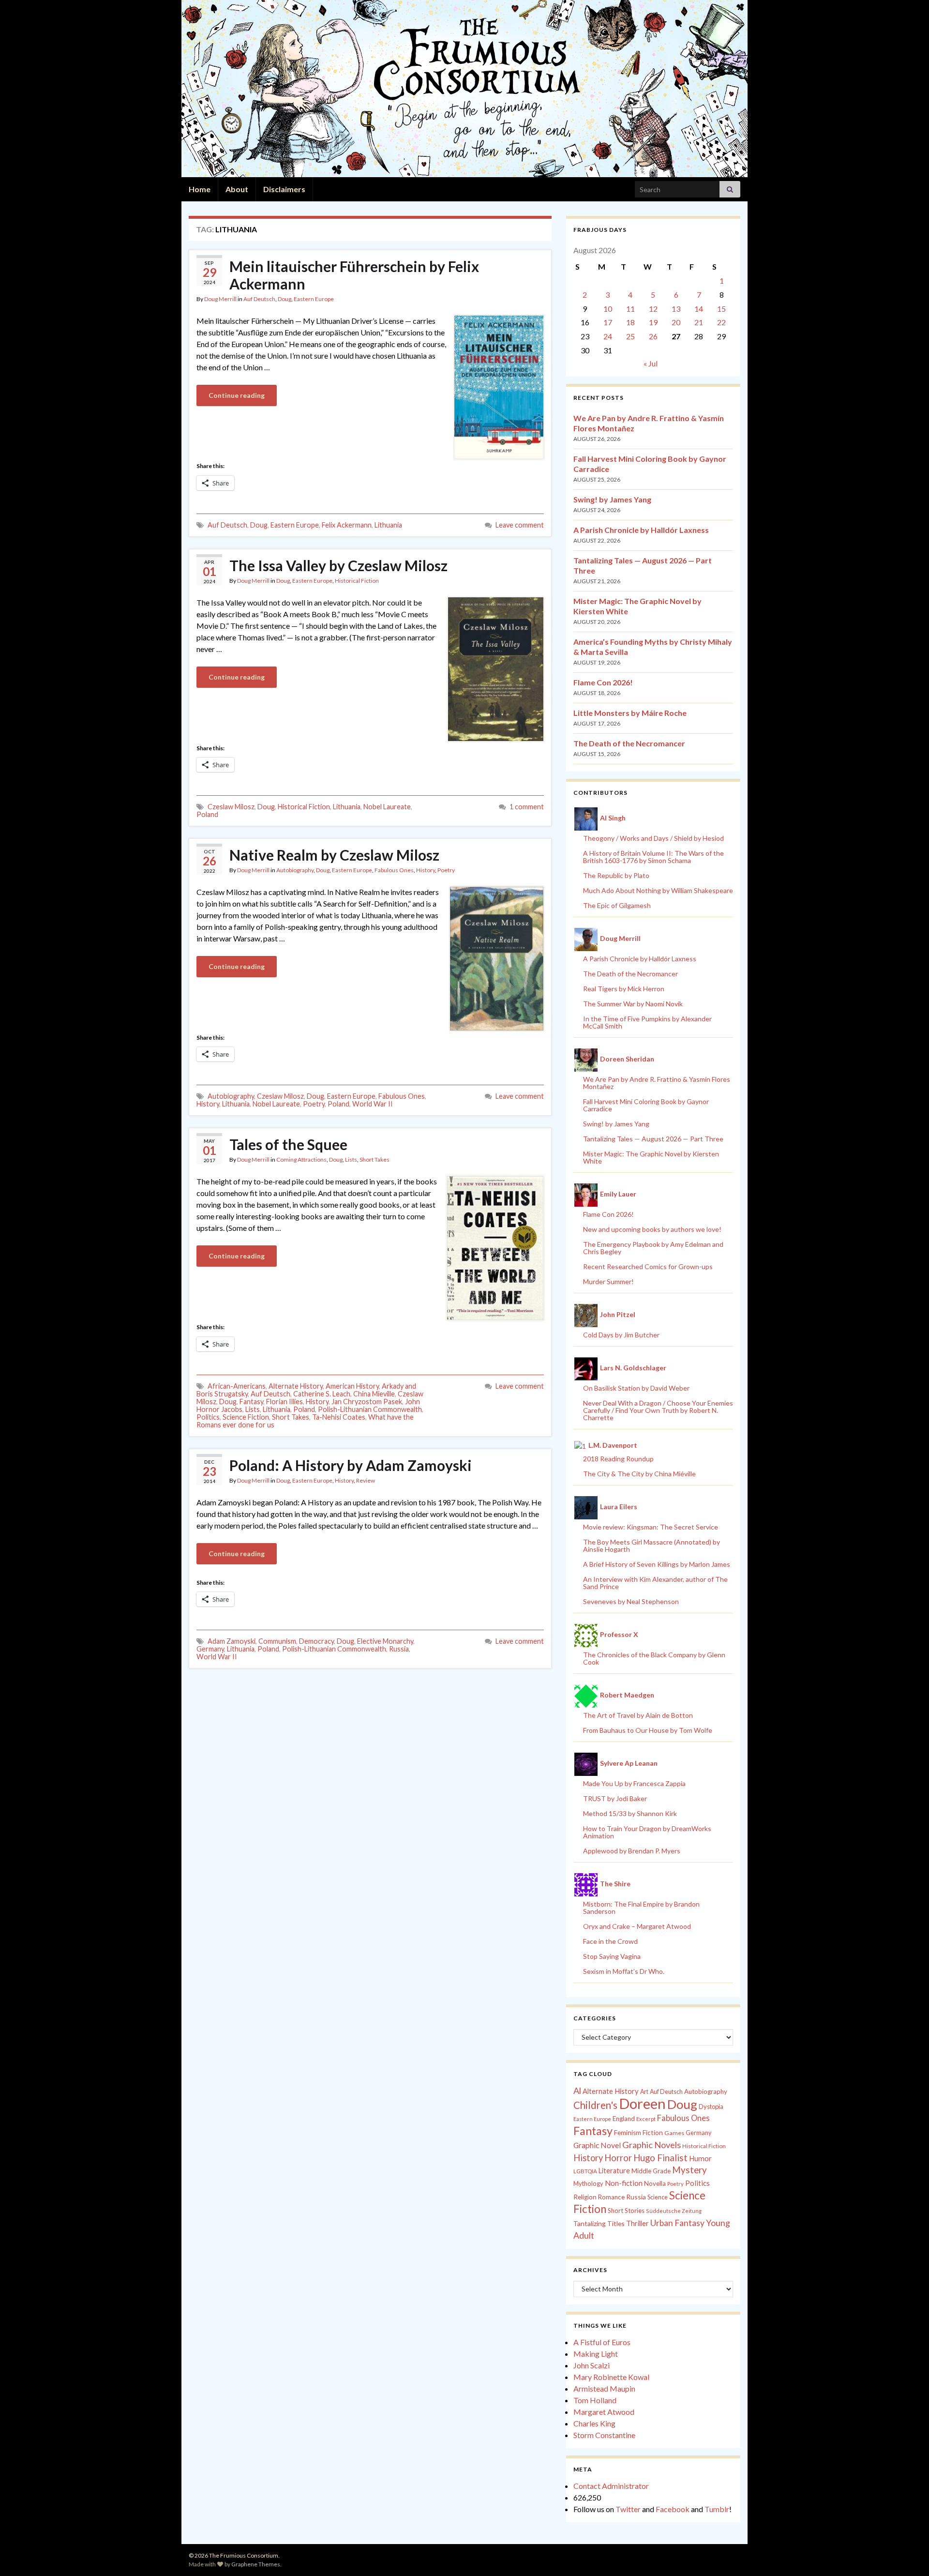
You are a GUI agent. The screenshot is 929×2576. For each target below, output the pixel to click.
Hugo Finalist (660, 2158)
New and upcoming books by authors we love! (652, 1229)
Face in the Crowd (610, 1941)
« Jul (651, 363)
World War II (373, 1104)
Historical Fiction (357, 581)
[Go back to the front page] (464, 89)
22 (721, 322)
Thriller (637, 2223)
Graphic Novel (597, 2145)
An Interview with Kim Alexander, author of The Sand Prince (655, 1583)
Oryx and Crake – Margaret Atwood (637, 1926)
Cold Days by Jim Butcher (621, 1335)
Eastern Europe (314, 299)
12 (653, 309)
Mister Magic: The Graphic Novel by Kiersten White (651, 1157)
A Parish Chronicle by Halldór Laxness (641, 530)
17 (608, 322)
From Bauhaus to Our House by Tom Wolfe (648, 1730)
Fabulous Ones (394, 870)
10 (608, 309)
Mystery (689, 2170)
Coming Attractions (301, 1159)
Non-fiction (624, 2183)
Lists (351, 1159)
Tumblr (717, 2509)
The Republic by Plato (616, 875)
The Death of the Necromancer (629, 743)
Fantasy (251, 1402)
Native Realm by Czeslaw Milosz (334, 855)
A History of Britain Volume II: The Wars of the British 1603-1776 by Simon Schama (653, 857)
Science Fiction (246, 1417)
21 (699, 322)
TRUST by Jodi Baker (615, 1798)
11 (630, 309)
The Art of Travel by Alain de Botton (638, 1715)
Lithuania (388, 525)
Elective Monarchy (385, 1641)
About (237, 189)
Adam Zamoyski (232, 1641)
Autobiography (295, 870)
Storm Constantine (604, 2435)
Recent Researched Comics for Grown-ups (648, 1266)
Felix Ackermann (347, 525)
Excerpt (646, 2119)
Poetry (446, 870)
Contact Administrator (611, 2486)
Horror (618, 2158)
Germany (210, 1649)
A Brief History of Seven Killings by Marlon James (657, 1564)
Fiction (653, 2133)
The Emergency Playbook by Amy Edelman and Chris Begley (653, 1248)
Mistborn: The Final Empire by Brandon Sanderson (641, 1908)
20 (676, 322)
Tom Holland (595, 2400)
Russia (399, 1649)
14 (699, 309)
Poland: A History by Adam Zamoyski (351, 1465)
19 (653, 322)
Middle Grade (651, 2171)
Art (644, 2092)
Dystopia (711, 2106)
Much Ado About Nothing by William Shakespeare (658, 890)
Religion (585, 2197)
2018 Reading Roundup (618, 1459)
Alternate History (296, 1386)
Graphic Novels (652, 2145)
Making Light (596, 2354)
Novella (655, 2183)
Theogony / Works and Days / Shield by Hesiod (653, 838)
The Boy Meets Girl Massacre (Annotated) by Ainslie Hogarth (652, 1546)
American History (352, 1386)
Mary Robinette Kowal (611, 2377)
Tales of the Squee (288, 1144)
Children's (595, 2105)
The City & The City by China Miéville (639, 1474)
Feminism (628, 2133)
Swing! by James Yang (612, 499)
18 (630, 322)
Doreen (642, 2103)
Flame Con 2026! (603, 682)
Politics (208, 1417)
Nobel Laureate (387, 807)
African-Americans (237, 1386)
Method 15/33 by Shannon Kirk (630, 1813)
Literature (614, 2171)
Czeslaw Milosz (231, 807)
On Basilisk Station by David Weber (636, 1388)
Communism (277, 1641)
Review (366, 1480)
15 (721, 309)
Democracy (316, 1641)
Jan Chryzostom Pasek (367, 1402)
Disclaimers (284, 189)
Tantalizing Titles (599, 2223)
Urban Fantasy (677, 2223)
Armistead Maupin (604, 2388)
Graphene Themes (256, 2564)
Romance (611, 2197)
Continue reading (237, 395)
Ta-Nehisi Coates (339, 1417)
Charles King (594, 2423)
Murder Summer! (608, 1281)
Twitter (628, 2509)
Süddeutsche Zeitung (674, 2211)
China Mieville (374, 1394)
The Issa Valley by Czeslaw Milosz (338, 565)
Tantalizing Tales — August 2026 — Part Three (653, 1139)
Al (577, 2091)
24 (608, 336)
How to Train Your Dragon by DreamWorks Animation (647, 1832)
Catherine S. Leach (322, 1394)
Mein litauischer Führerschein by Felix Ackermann (354, 275)
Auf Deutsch (259, 299)
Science (658, 2197)
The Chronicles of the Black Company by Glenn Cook (654, 1658)
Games (674, 2133)
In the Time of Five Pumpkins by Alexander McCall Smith (647, 1022)
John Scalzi (592, 2365)
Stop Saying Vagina (612, 1956)
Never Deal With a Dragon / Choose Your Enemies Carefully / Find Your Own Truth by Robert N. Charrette (658, 1410)
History (426, 870)
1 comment (527, 807)
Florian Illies (285, 1402)
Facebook (673, 2509)
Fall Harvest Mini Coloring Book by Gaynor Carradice (646, 1105)
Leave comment (520, 525)
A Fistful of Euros (602, 2342)
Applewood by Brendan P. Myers (632, 1851)
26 (653, 336)
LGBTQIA (585, 2171)
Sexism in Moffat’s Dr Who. (624, 1971)
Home (200, 189)
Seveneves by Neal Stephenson (631, 1601)
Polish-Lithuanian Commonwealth (370, 1409)
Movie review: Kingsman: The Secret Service (651, 1527)
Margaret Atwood (604, 2412)
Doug (285, 299)
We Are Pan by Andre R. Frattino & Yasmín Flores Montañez (657, 1083)
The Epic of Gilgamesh (617, 905)
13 (676, 309)
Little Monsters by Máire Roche (630, 713)
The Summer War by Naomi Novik (633, 1004)
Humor (700, 2158)
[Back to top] (907, 2554)
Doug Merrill (220, 299)
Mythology (588, 2183)
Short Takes (375, 1159)
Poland (207, 814)
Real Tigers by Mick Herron (624, 989)
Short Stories (626, 2211)
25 (630, 336)
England (624, 2119)
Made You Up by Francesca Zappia (634, 1783)
